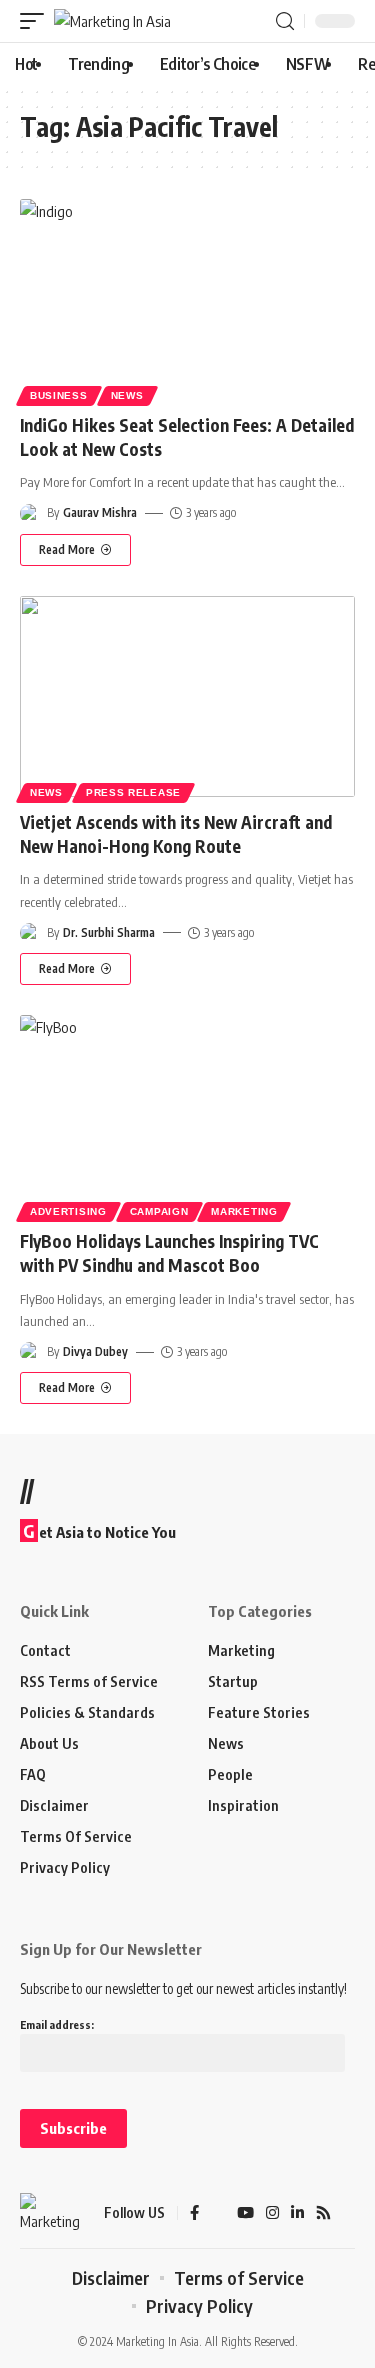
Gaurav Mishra (100, 512)
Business (59, 395)
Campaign (159, 1211)
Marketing (244, 1211)
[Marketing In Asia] (112, 21)
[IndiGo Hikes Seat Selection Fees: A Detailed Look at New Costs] (187, 299)
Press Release (133, 792)
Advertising (68, 1211)
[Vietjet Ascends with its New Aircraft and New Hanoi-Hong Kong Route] (187, 696)
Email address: (57, 2024)
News (127, 395)
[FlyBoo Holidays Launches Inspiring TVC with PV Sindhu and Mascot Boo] (187, 1115)
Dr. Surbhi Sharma (109, 932)
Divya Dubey (95, 1351)
